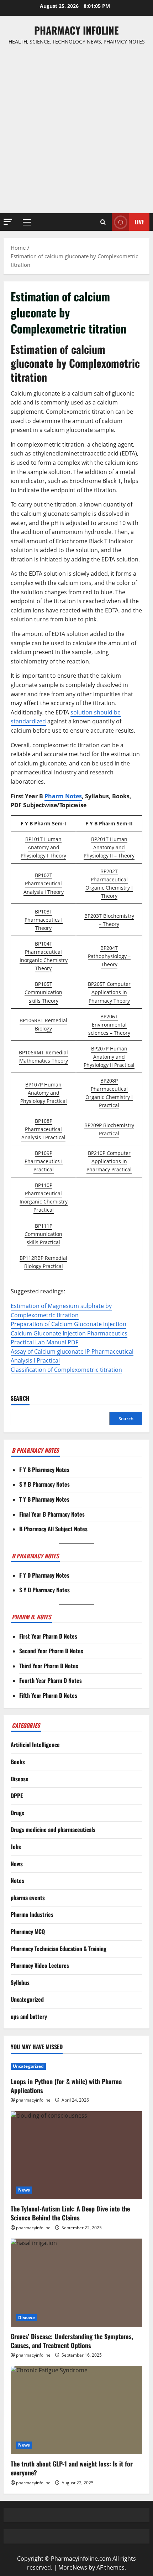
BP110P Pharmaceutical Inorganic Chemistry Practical (44, 1197)
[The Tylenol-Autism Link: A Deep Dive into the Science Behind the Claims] (76, 2155)
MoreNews (73, 2567)
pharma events (28, 1898)
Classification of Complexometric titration (66, 1370)
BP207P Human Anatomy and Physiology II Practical (109, 1057)
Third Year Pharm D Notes (49, 1666)
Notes (17, 1880)
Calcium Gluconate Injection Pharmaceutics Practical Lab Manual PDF (69, 1338)
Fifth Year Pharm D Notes (48, 1695)
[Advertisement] (76, 129)
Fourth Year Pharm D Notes (51, 1680)
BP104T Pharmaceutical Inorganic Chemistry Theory (44, 956)
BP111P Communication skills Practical (43, 1234)
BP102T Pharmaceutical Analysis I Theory (44, 883)
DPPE (17, 1796)
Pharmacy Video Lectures (40, 1965)
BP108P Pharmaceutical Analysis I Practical (43, 1129)
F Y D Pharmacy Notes (44, 1575)
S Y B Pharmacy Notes (44, 1484)
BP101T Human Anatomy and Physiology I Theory (43, 847)
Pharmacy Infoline (76, 30)
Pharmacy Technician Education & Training (59, 1949)
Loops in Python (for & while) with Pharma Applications (66, 2086)
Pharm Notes (63, 796)
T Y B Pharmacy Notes (44, 1499)
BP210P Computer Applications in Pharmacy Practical (109, 1161)
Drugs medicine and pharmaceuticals (53, 1829)
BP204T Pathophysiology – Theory (109, 956)
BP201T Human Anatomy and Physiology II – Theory (109, 847)
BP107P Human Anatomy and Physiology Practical (44, 1093)
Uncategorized (27, 1999)
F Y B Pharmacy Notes (44, 1470)
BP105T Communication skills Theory (43, 992)
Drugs (17, 1813)
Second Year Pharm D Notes (51, 1651)
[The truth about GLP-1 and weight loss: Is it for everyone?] (76, 2410)
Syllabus (20, 1982)
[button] (8, 222)
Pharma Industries (32, 1914)
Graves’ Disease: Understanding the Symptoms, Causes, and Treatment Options (72, 2341)
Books (18, 1762)
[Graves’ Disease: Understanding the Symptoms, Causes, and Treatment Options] (76, 2283)
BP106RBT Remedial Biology (43, 1024)
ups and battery (29, 2016)
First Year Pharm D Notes (48, 1636)
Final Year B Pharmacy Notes (52, 1514)
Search (20, 1398)
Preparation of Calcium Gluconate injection (68, 1324)
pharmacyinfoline (33, 2100)
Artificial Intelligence (35, 1745)
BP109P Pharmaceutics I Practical (44, 1161)
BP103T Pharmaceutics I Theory (44, 920)
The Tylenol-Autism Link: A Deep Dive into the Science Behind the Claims (70, 2213)
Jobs (16, 1847)
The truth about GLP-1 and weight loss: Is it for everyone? (72, 2468)
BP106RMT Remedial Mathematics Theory (43, 1057)
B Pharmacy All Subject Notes (53, 1529)
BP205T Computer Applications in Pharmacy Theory (109, 992)
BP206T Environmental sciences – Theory (109, 1025)
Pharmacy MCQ (28, 1931)
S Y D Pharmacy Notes (44, 1590)
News (17, 1864)
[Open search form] (103, 222)
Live (139, 222)
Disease (20, 1779)
